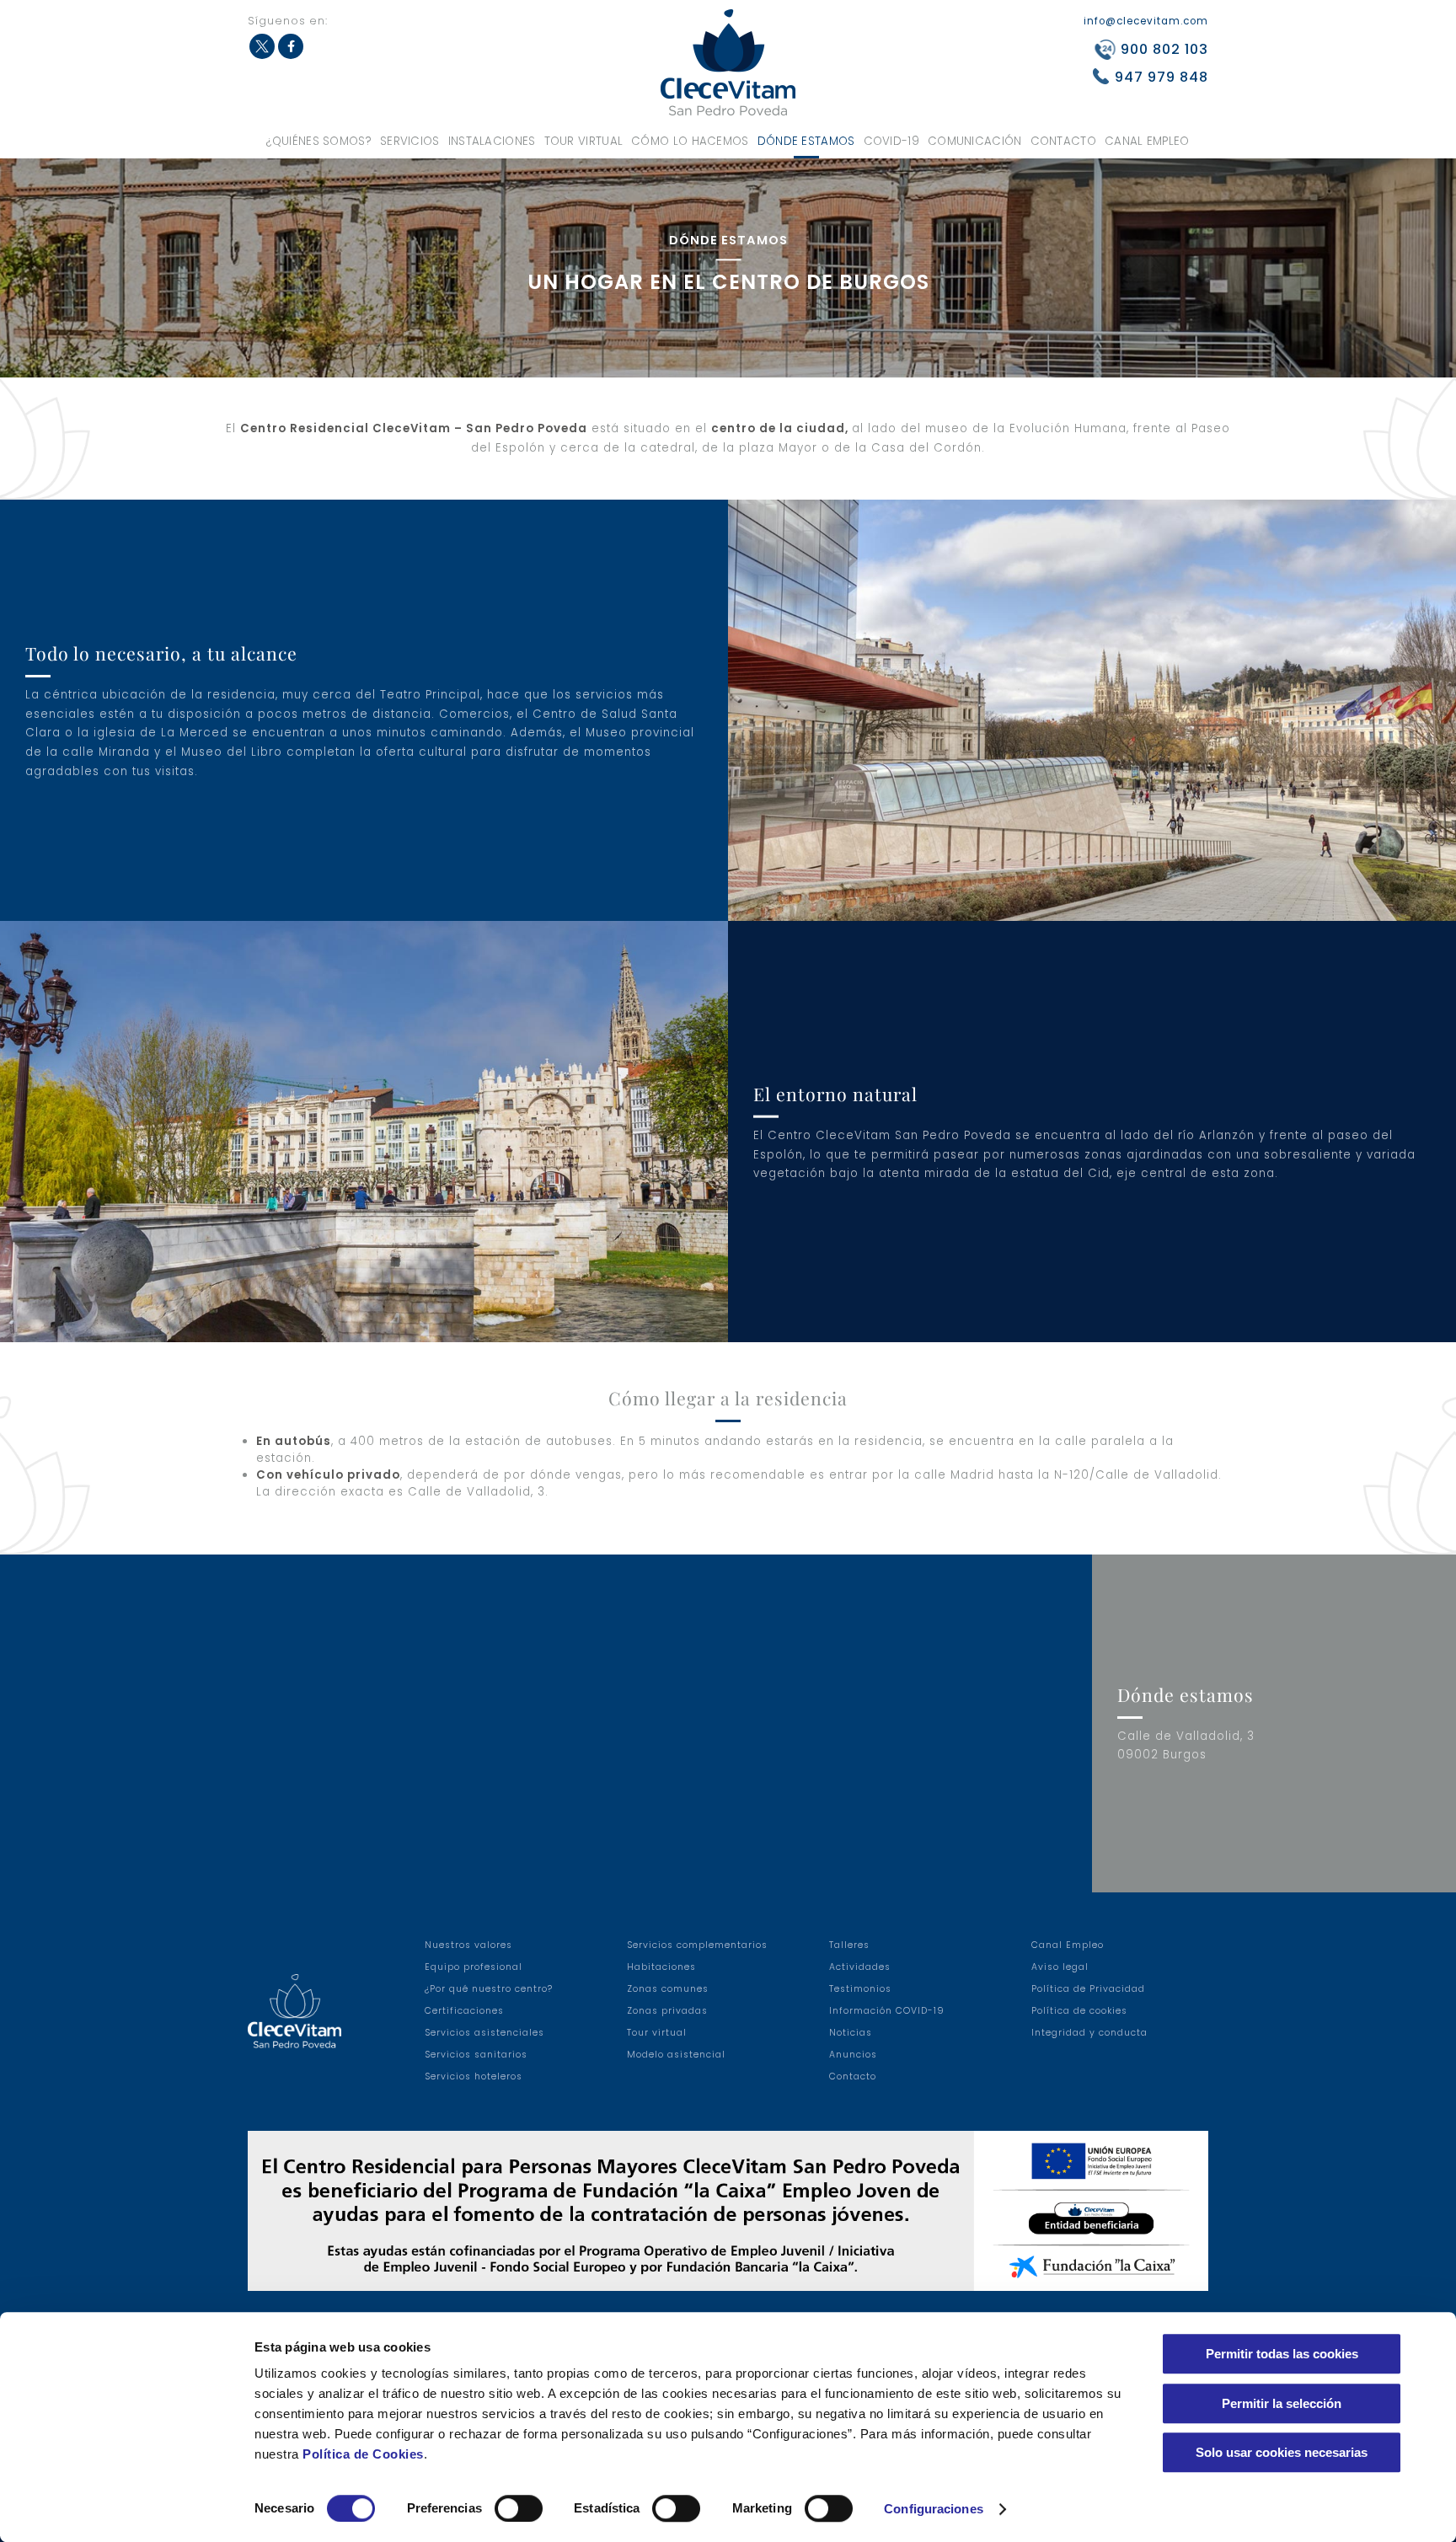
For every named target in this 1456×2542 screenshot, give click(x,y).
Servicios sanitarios (476, 2055)
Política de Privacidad (1088, 1989)
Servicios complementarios (697, 1945)
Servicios (410, 141)
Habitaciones (661, 1967)
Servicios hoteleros (474, 2076)
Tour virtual (584, 141)
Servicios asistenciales (484, 2033)
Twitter (262, 46)
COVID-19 (891, 141)
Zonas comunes (668, 1989)
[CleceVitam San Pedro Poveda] (728, 62)
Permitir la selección (1282, 2403)
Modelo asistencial (676, 2055)
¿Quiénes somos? (319, 141)
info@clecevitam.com (1146, 21)
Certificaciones (464, 2011)
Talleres (849, 1945)
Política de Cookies (363, 2454)
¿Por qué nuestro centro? (489, 1989)
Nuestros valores (468, 1945)
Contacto (1063, 141)
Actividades (860, 1967)
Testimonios (860, 1989)
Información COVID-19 (887, 2011)
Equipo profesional (474, 1967)
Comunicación (975, 141)
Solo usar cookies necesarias (1282, 2452)
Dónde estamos (806, 141)
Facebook (291, 46)
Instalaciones (492, 141)
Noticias (851, 2033)
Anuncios (853, 2055)
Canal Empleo (1147, 141)
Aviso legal (1060, 1967)
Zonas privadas (667, 2011)
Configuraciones (934, 2509)
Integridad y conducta (1089, 2033)
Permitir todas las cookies (1282, 2354)
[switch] (519, 2508)
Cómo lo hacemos (690, 141)
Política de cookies (1079, 2011)
